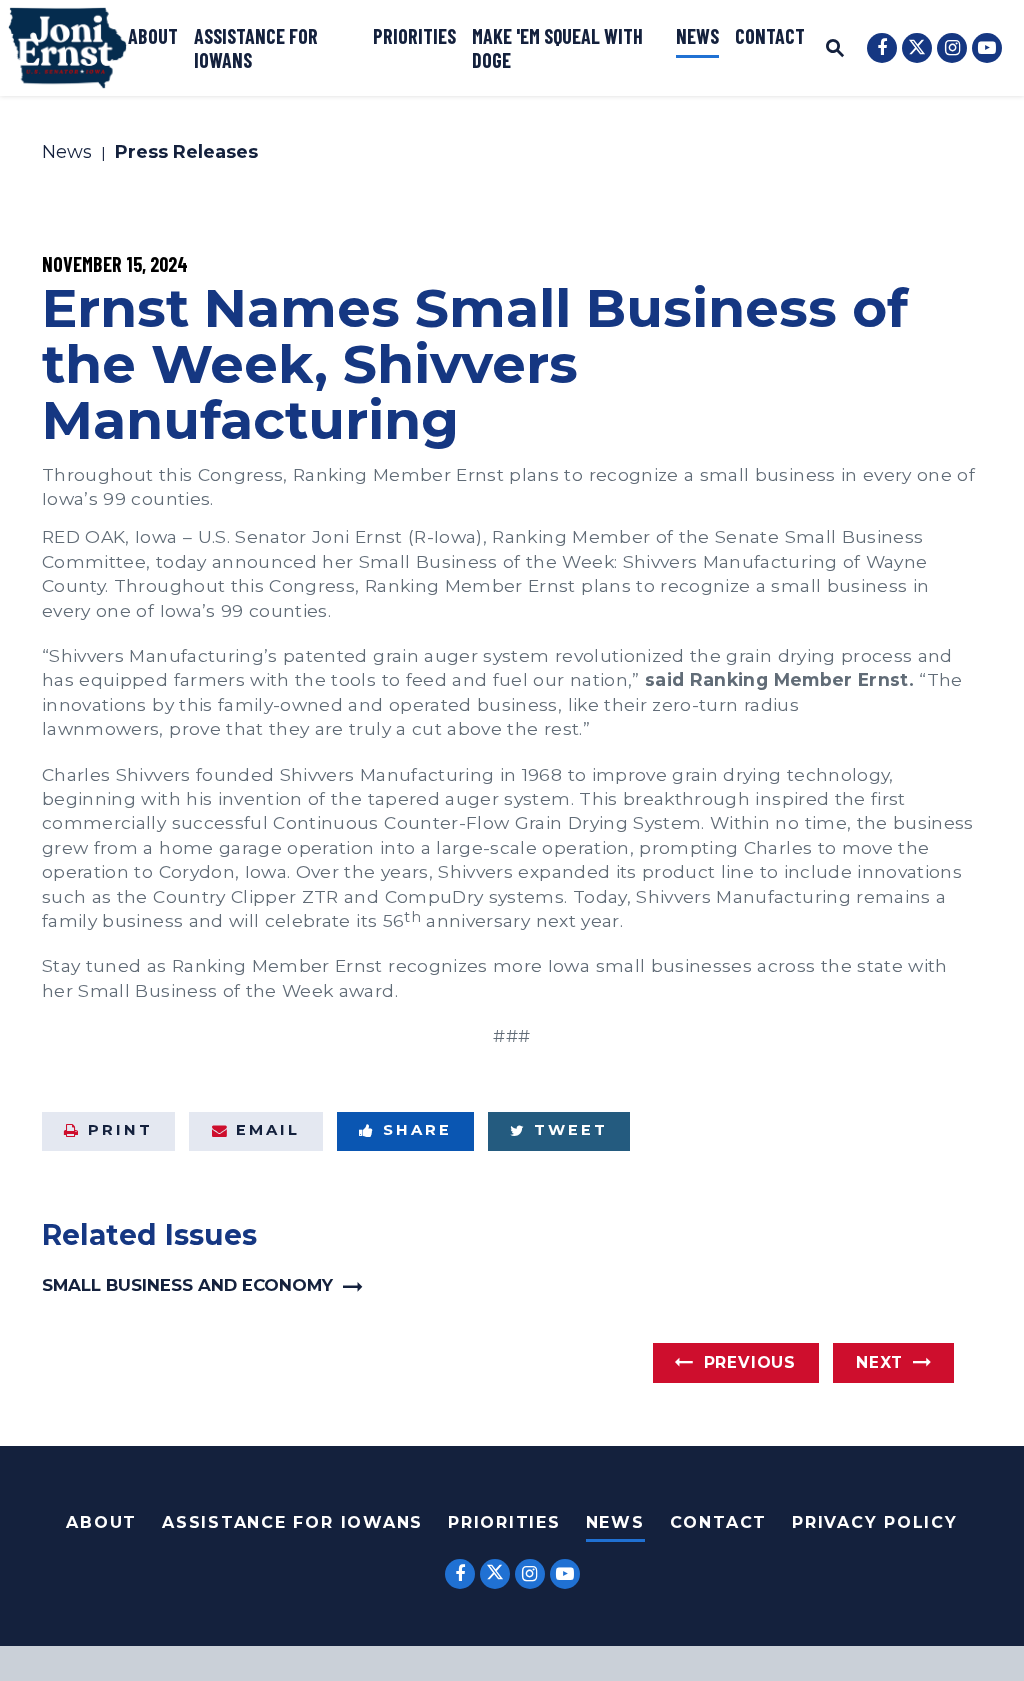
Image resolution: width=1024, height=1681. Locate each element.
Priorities (414, 36)
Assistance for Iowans (256, 48)
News (697, 36)
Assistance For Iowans (292, 1522)
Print (120, 1130)
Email (268, 1130)
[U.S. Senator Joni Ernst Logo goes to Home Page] (67, 48)
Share (417, 1130)
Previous (750, 1362)
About (153, 36)
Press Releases (186, 153)
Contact (770, 36)
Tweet (571, 1130)
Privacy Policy (875, 1522)
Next (879, 1362)
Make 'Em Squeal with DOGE (557, 48)
